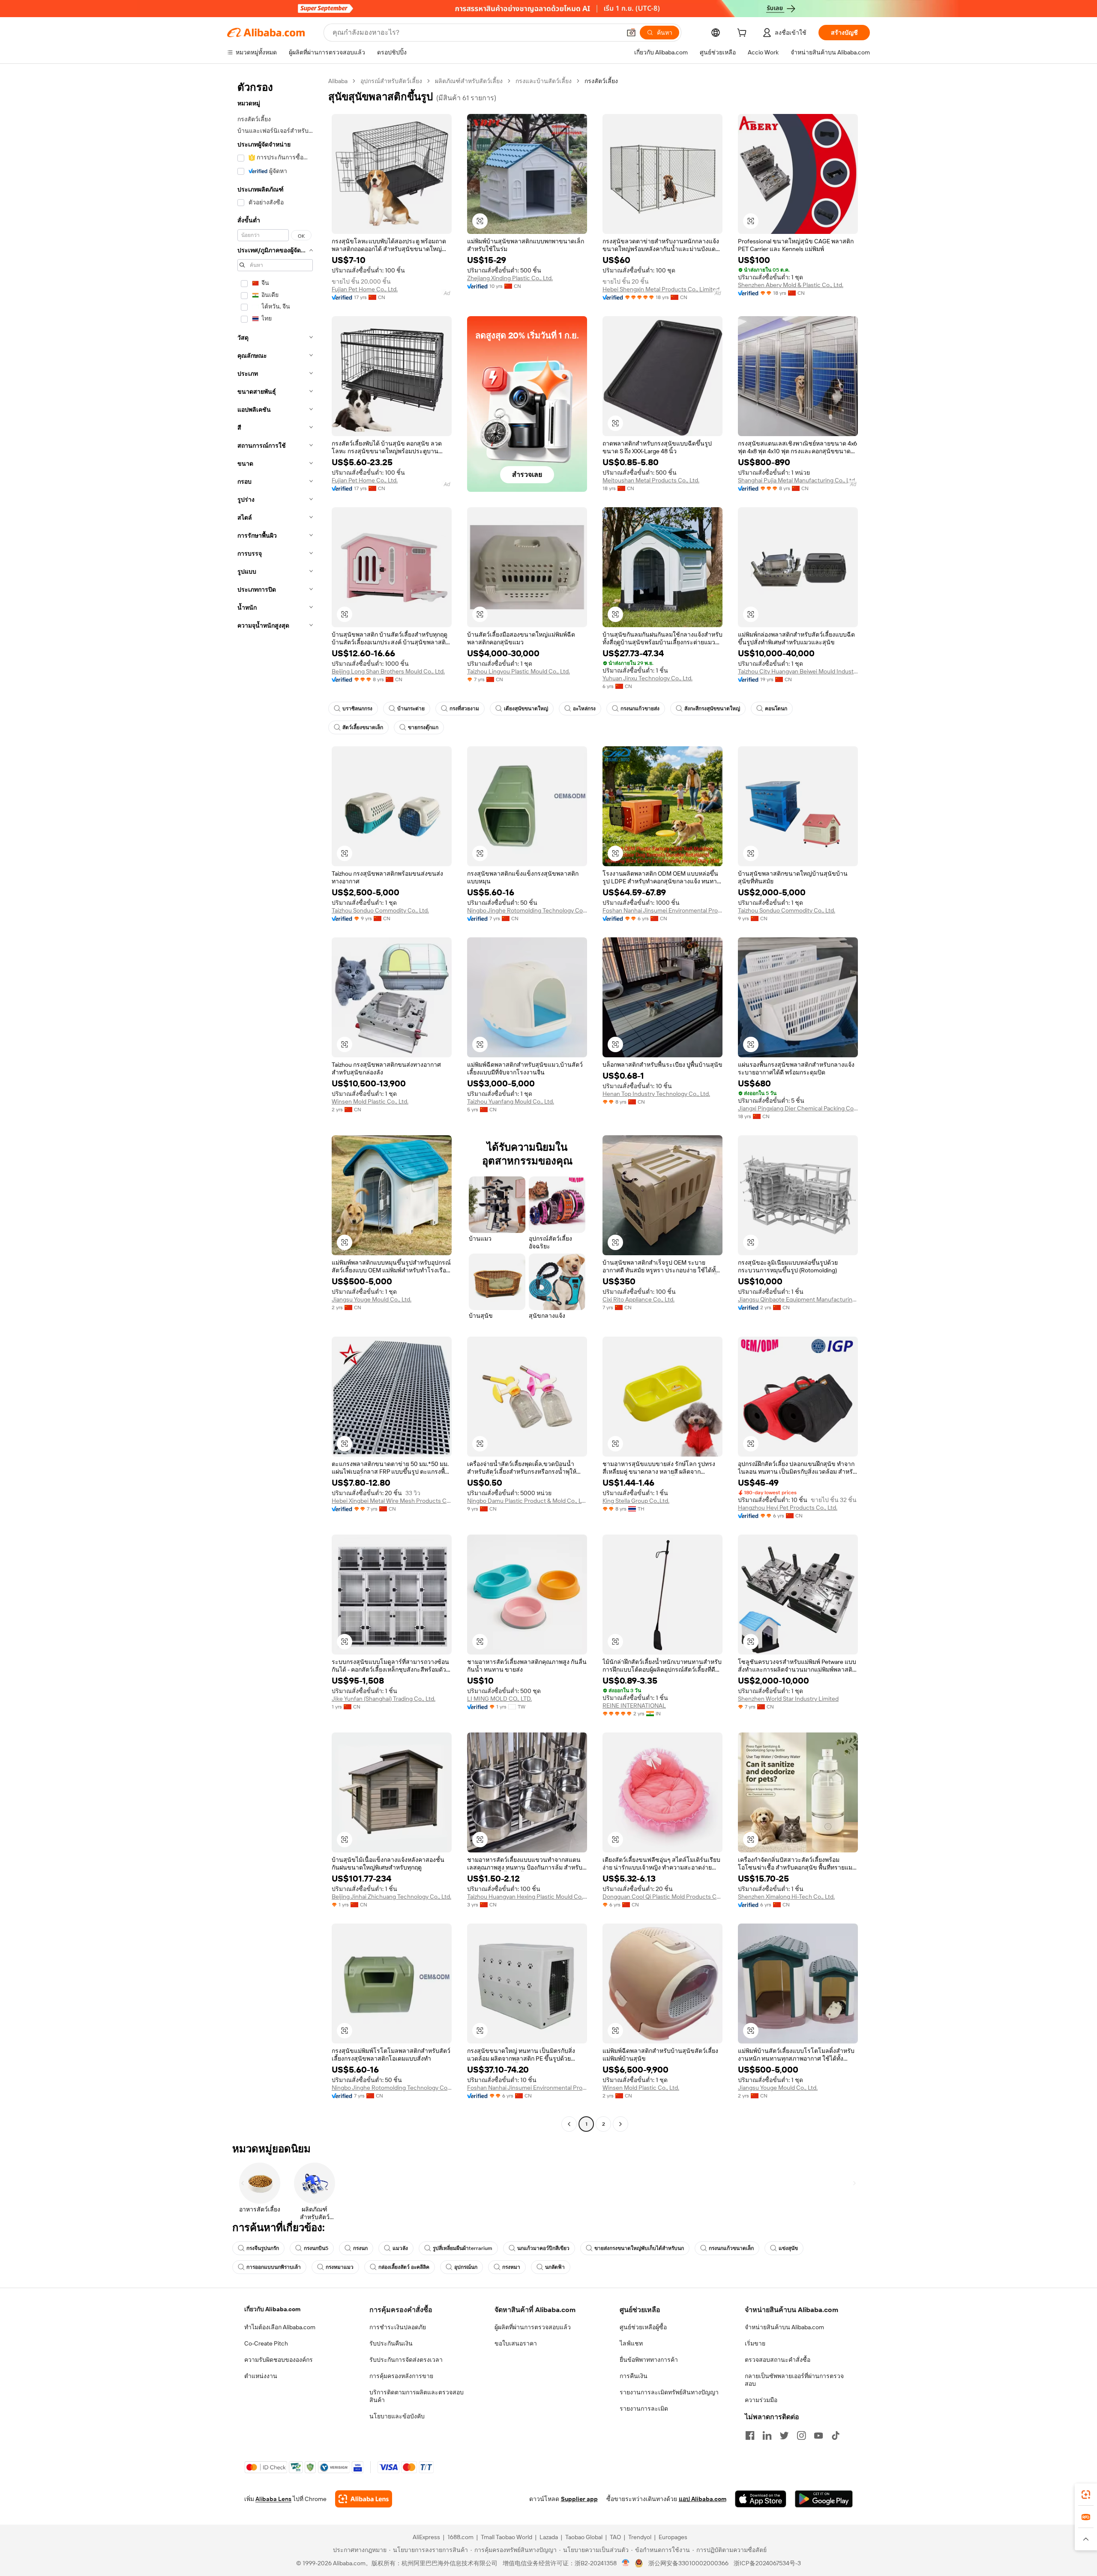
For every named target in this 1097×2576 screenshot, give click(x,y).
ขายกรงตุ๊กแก (423, 727)
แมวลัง (400, 2248)
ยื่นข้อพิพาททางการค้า (649, 2360)
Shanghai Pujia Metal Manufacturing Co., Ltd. (797, 480)
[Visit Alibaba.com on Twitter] (784, 2435)
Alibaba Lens (273, 2499)
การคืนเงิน (634, 2376)
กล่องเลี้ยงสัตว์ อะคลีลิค (404, 2267)
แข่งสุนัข (788, 2248)
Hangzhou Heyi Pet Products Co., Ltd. (788, 1508)
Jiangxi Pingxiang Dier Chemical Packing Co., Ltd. (798, 1108)
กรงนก (360, 2248)
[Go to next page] (620, 2124)
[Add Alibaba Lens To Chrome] (364, 2499)
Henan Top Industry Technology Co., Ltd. (656, 1094)
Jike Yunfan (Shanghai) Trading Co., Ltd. (384, 1699)
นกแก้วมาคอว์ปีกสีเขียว (543, 2248)
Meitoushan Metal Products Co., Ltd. (651, 480)
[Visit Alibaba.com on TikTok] (836, 2435)
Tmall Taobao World (507, 2537)
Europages (673, 2537)
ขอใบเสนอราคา (516, 2343)
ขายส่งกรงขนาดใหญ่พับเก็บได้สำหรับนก (639, 2248)
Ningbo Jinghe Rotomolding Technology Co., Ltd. (527, 910)
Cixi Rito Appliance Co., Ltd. (638, 1299)
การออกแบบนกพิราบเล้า (274, 2267)
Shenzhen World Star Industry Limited (788, 1699)
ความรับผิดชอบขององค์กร (279, 2360)
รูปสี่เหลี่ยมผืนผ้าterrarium (463, 2248)
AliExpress (426, 2537)
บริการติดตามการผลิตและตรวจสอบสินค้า (417, 2396)
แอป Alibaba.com (703, 2499)
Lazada (549, 2537)
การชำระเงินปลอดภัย (398, 2327)
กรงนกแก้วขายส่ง (640, 709)
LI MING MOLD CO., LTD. (499, 1699)
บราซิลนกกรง (357, 709)
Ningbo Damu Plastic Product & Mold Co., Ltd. (527, 1501)
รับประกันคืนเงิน (391, 2343)
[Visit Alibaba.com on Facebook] (750, 2435)
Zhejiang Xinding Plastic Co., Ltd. (510, 278)
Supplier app (579, 2499)
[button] (631, 33)
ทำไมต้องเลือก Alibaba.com (280, 2327)
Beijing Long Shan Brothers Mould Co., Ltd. (388, 671)
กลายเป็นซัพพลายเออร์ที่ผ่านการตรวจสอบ (794, 2380)
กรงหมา (511, 2267)
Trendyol (640, 2537)
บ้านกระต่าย (411, 709)
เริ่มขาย (755, 2343)
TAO (615, 2537)
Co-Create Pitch (266, 2343)
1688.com (460, 2537)
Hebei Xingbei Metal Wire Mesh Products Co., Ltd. (392, 1501)
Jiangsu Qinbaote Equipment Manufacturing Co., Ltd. (798, 1299)
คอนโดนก (776, 709)
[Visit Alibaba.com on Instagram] (801, 2435)
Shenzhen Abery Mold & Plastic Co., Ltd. (791, 285)
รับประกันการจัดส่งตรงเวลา (406, 2360)
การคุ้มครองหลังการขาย (401, 2376)
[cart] (743, 34)
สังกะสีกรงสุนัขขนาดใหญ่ (712, 709)
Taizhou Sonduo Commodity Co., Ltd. (380, 910)
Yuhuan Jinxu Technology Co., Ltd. (647, 678)
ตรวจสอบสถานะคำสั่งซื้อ (778, 2360)
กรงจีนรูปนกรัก (263, 2248)
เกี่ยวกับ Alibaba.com (272, 2309)
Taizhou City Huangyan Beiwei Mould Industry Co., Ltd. (798, 671)
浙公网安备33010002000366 (688, 2563)
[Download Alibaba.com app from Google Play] (824, 2499)
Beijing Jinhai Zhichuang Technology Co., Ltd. (391, 1897)
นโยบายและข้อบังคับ (397, 2416)
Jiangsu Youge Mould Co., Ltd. (372, 1299)
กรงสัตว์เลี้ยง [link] (601, 81)
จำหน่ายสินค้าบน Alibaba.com (784, 2327)
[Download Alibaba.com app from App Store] (761, 2499)
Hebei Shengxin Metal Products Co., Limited (661, 289)
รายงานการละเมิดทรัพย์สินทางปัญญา (669, 2392)
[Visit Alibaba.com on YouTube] (818, 2435)
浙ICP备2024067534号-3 (767, 2563)
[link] (1086, 2495)
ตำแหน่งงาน (261, 2376)
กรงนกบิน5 (316, 2248)
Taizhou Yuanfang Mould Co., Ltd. (511, 1101)
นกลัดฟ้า (555, 2267)
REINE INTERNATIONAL (634, 1705)
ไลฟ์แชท (631, 2343)
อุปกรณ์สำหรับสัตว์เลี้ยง (391, 81)
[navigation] (275, 1104)
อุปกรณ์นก (466, 2267)
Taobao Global (584, 2537)
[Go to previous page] (569, 2124)
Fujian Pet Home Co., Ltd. (365, 289)
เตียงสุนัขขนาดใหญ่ (526, 709)
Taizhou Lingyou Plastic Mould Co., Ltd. (519, 671)
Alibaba (338, 81)
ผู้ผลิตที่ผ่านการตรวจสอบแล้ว (533, 2327)
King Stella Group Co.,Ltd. (636, 1501)
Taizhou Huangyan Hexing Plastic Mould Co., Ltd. (527, 1897)
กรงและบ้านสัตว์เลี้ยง (544, 81)
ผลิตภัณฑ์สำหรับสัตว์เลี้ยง (469, 81)
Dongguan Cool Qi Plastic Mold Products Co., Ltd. (662, 1897)
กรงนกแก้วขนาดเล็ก (731, 2248)
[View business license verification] (626, 2563)
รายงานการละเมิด (644, 2408)
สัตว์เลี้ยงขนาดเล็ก (363, 727)
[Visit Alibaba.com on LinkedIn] (767, 2435)
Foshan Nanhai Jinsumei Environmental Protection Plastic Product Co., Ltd (662, 910)
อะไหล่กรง (584, 709)
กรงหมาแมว (340, 2267)
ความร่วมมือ (761, 2400)
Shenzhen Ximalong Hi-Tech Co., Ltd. (786, 1897)
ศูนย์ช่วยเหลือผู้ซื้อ (643, 2327)
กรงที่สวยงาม (464, 709)
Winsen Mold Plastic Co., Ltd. (370, 1101)
